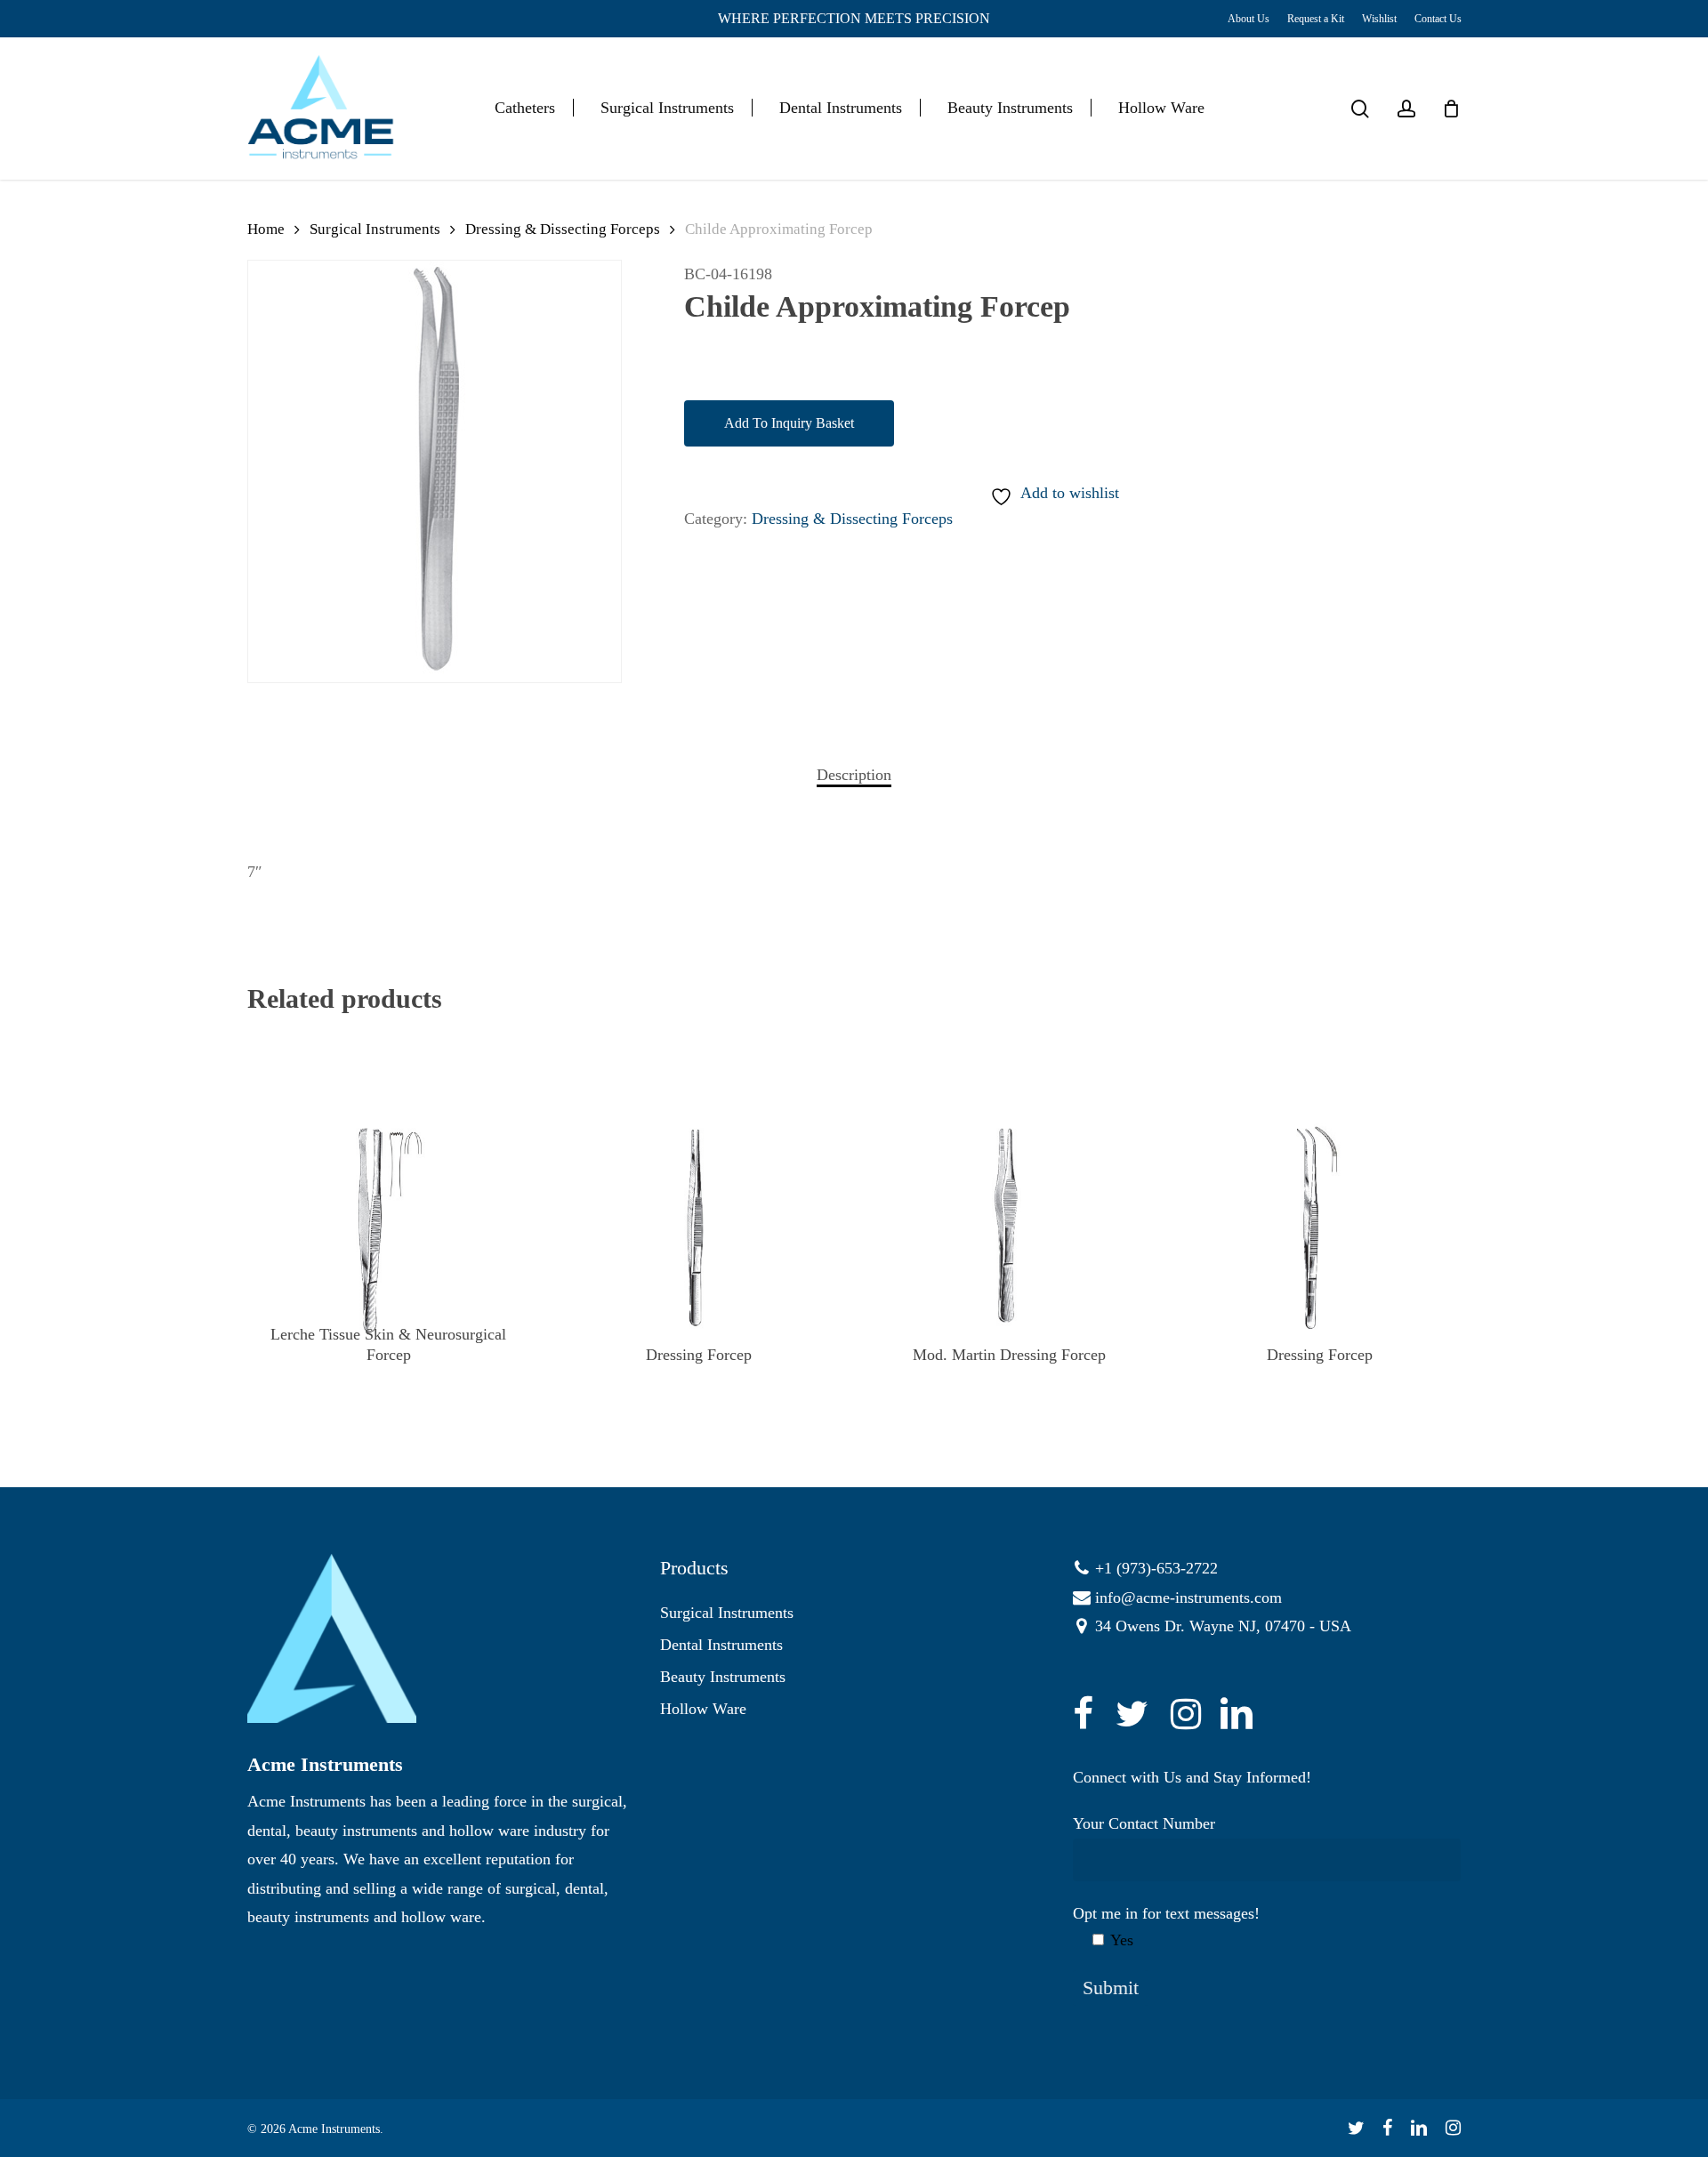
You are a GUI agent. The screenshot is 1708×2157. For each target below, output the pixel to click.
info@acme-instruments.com (1188, 1598)
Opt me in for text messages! (1166, 1927)
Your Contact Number (1144, 1823)
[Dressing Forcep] (699, 1230)
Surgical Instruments (375, 229)
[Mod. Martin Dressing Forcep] (1009, 1230)
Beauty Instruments (723, 1677)
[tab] (854, 775)
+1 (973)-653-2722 (1156, 1568)
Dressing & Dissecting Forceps (563, 229)
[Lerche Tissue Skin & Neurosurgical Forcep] (388, 1230)
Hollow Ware (703, 1709)
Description (854, 775)
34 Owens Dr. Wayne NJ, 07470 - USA (1223, 1626)
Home (266, 229)
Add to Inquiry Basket (789, 423)
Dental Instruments (721, 1645)
